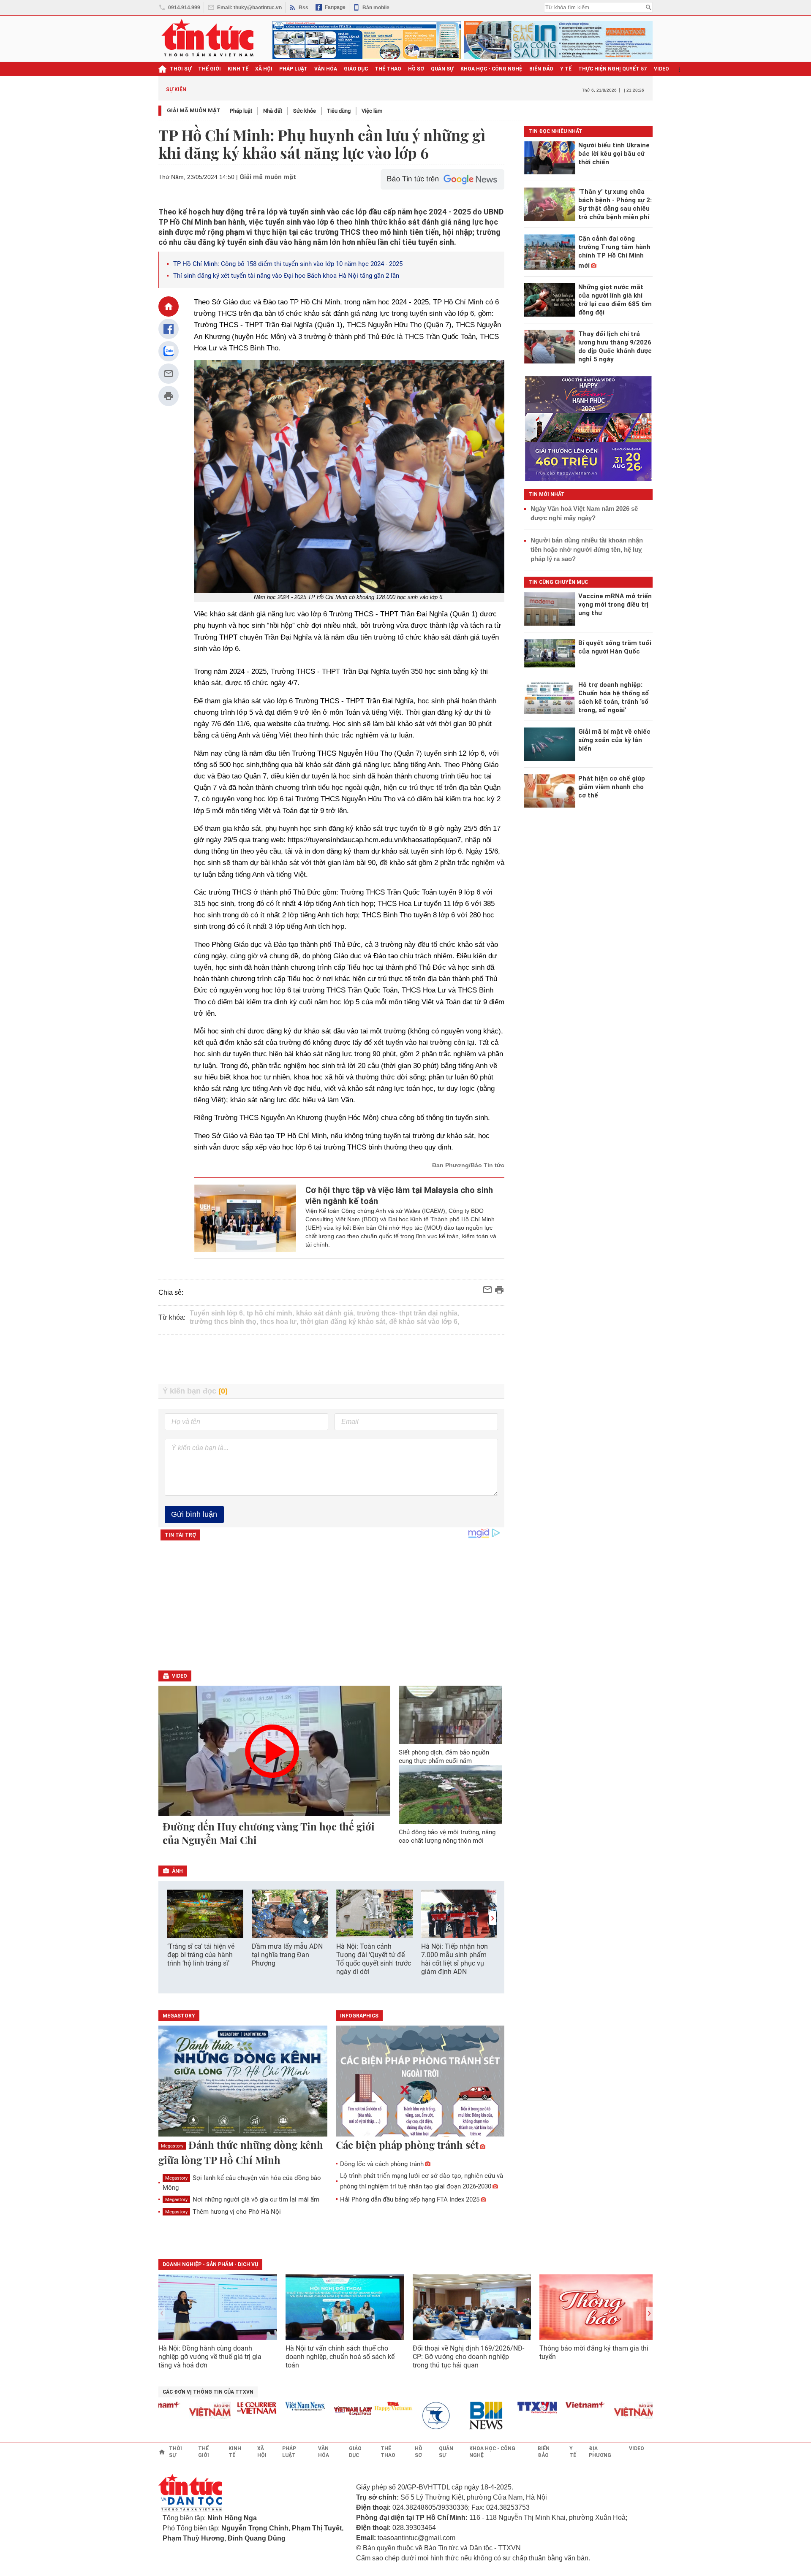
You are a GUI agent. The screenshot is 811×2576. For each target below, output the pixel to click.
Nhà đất (273, 111)
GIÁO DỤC (356, 69)
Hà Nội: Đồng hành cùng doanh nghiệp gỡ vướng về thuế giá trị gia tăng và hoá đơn (210, 2357)
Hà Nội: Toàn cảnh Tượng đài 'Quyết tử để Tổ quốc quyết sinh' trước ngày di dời (374, 1959)
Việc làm (372, 111)
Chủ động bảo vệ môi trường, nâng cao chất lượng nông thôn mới (447, 1836)
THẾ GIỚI (210, 69)
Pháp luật (241, 111)
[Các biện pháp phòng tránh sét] (420, 2082)
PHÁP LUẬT (293, 69)
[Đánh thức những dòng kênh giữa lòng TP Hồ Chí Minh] (243, 2082)
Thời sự (181, 69)
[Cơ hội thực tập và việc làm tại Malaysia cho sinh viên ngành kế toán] (245, 1218)
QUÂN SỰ (442, 69)
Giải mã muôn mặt (194, 110)
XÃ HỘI (264, 69)
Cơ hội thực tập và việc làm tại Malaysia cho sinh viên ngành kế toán (399, 1196)
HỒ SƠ (416, 69)
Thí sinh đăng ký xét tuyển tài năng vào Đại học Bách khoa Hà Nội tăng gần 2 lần (286, 276)
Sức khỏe (305, 111)
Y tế (566, 69)
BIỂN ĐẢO (541, 69)
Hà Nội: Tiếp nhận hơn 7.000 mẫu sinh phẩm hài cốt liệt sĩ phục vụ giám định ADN (454, 1959)
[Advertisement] (332, 1360)
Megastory (172, 2146)
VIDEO (661, 69)
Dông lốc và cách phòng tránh (382, 2164)
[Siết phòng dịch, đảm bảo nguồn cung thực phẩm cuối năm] (451, 1715)
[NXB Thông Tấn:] (403, 2416)
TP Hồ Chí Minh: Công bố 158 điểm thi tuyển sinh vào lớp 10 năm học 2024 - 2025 (288, 264)
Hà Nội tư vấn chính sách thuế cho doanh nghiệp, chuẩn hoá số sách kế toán (340, 2357)
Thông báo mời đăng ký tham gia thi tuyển (594, 2352)
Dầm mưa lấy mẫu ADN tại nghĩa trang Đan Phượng (287, 1955)
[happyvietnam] (355, 2406)
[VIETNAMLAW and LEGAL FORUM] (315, 2412)
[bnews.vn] (451, 2416)
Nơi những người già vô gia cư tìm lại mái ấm (242, 2199)
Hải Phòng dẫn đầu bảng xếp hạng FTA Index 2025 (410, 2199)
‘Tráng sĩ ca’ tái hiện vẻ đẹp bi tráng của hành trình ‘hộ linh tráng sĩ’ (201, 1955)
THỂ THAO (388, 69)
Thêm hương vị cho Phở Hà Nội (223, 2212)
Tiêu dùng (339, 111)
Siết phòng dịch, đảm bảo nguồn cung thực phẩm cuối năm (444, 1757)
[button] (493, 1918)
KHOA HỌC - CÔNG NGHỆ (491, 69)
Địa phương (600, 2452)
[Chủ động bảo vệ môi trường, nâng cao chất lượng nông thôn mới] (451, 1794)
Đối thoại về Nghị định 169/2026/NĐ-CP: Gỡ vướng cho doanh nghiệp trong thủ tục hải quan (468, 2357)
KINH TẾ (238, 69)
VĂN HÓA (326, 69)
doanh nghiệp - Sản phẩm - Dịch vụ (210, 2264)
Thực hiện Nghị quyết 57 (613, 69)
